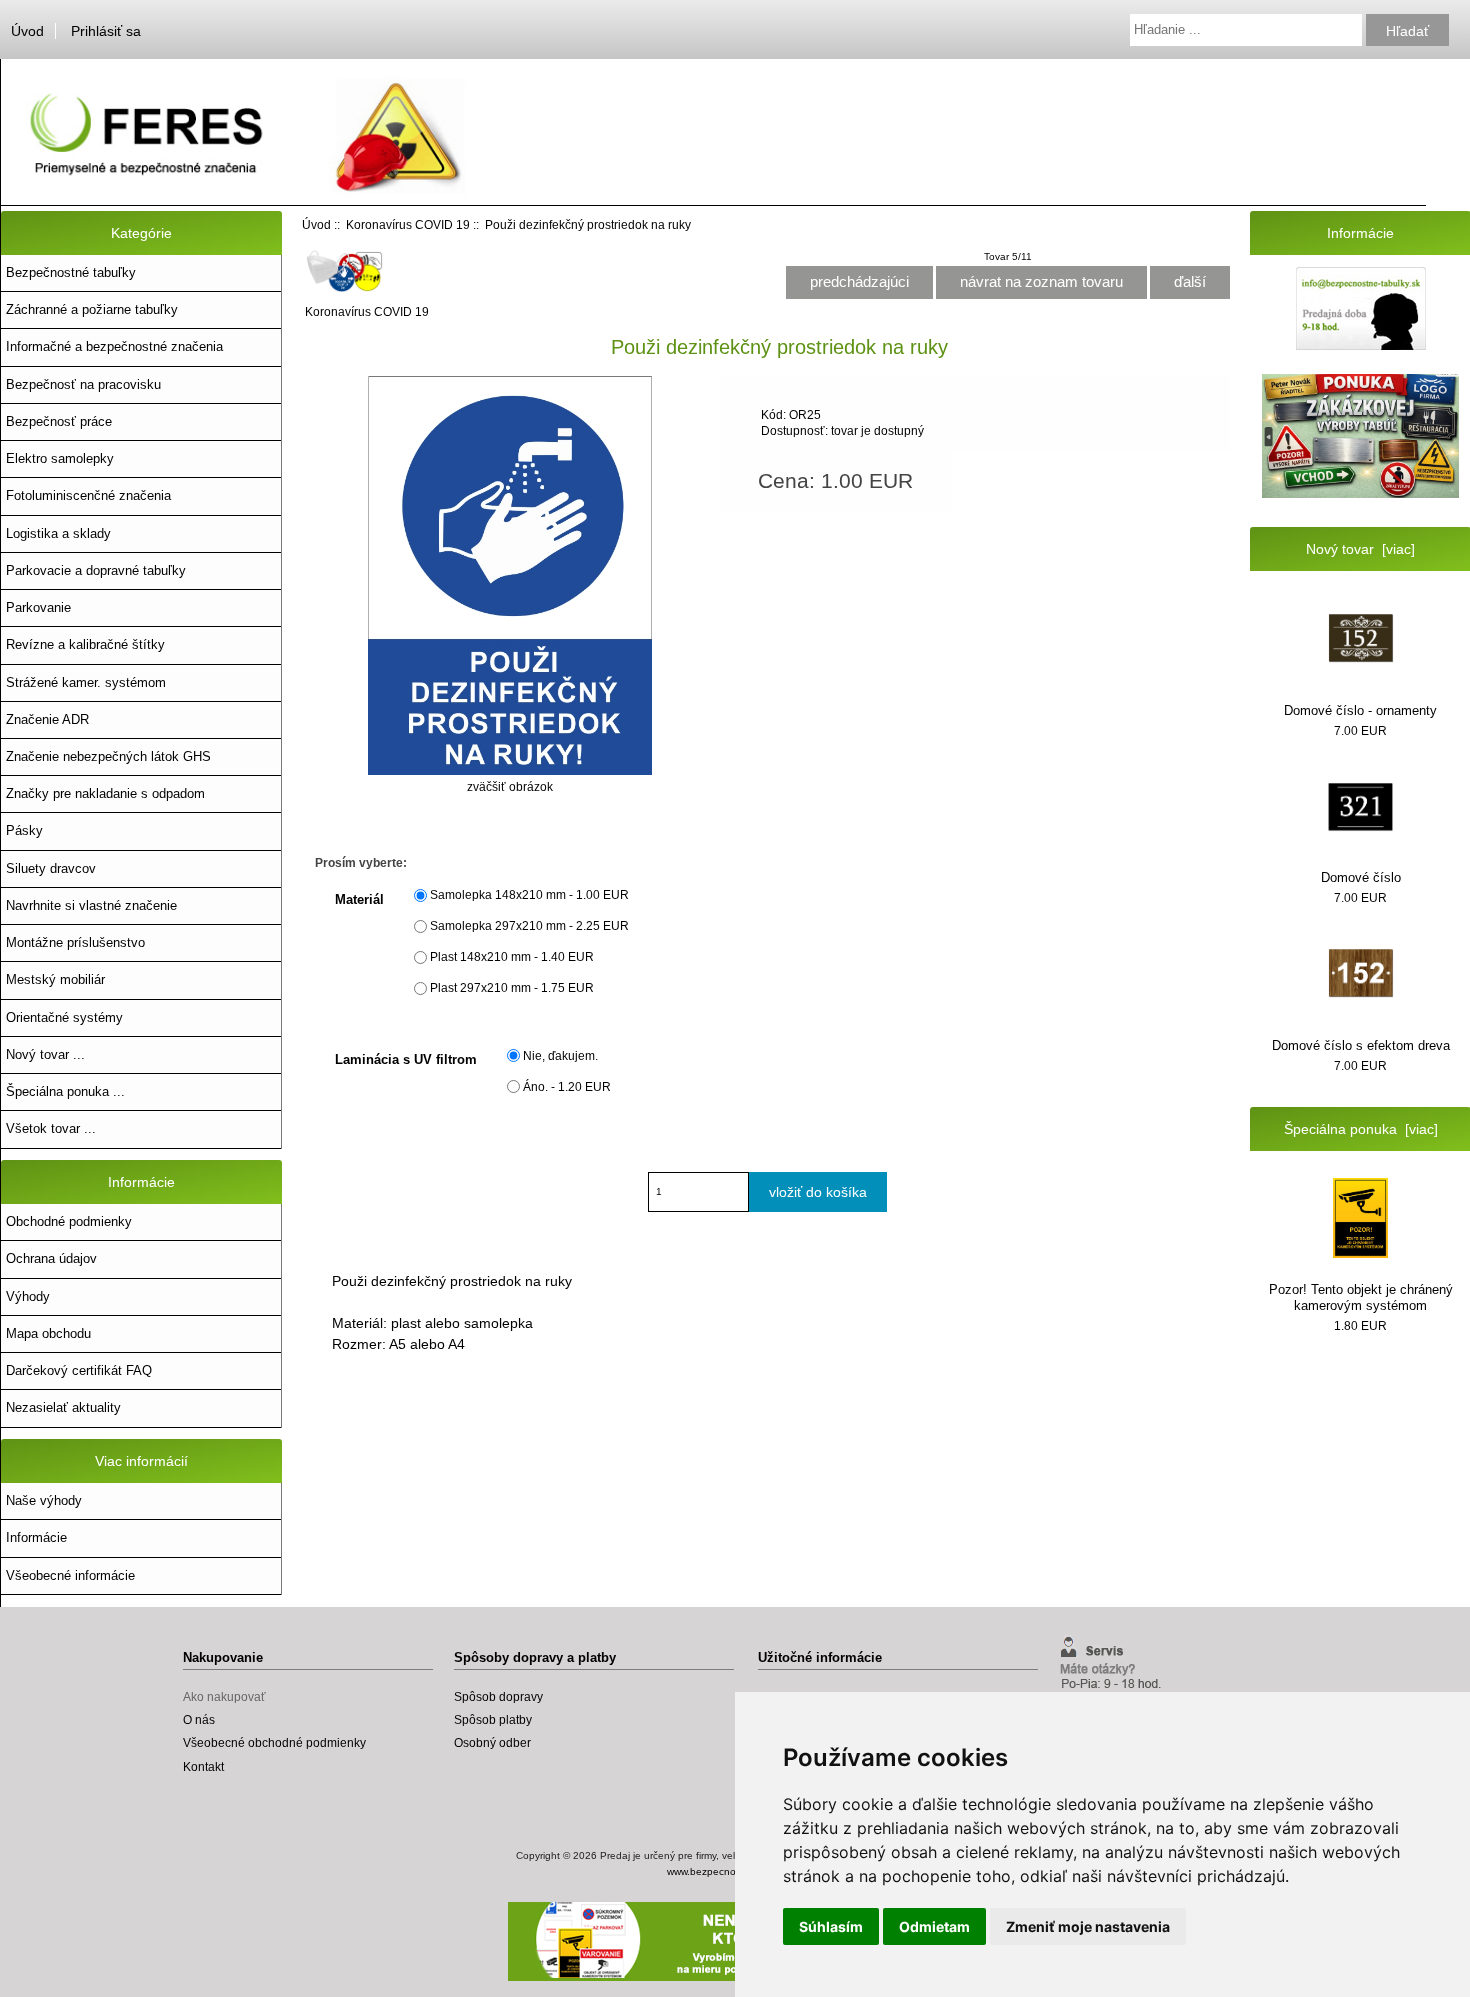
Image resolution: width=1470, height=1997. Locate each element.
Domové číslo (1361, 877)
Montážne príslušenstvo (75, 942)
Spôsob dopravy (498, 1696)
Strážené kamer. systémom (86, 682)
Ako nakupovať (224, 1696)
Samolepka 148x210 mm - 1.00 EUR (529, 895)
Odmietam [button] (934, 1926)
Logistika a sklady (58, 533)
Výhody (28, 1296)
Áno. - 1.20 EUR (567, 1086)
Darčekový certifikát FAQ (79, 1370)
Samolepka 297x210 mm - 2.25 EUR (529, 926)
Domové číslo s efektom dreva (1361, 1045)
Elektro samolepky (60, 458)
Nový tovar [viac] (1360, 549)
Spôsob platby (493, 1719)
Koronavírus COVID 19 (408, 224)
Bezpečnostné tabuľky (71, 272)
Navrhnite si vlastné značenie (91, 905)
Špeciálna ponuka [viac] (1361, 1129)
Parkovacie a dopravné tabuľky (96, 570)
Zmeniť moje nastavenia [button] (1088, 1926)
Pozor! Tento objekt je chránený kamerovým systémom (1361, 1297)
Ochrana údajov (51, 1258)
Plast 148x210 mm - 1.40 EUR (512, 957)
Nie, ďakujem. (560, 1055)
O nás (199, 1719)
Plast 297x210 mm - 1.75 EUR (512, 988)
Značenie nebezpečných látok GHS (108, 756)
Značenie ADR (47, 719)
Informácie (36, 1537)
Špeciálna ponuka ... (65, 1091)
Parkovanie (38, 607)
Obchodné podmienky (69, 1221)
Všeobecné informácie (70, 1575)
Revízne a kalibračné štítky (85, 644)
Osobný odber (492, 1742)
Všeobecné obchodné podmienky (274, 1742)
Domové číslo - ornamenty (1360, 710)
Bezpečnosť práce (59, 421)
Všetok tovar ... (51, 1128)
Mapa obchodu (48, 1333)
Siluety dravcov (51, 868)
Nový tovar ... (45, 1054)
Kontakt (203, 1766)
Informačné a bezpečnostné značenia (114, 346)
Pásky (24, 830)
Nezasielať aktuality (63, 1407)
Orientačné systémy (64, 1017)
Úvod (27, 31)
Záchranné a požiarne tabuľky (92, 309)
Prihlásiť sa (106, 31)
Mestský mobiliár (55, 979)
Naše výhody (44, 1500)
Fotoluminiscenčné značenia (88, 495)
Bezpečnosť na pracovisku (83, 384)
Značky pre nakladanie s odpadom (105, 793)
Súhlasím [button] (831, 1926)
